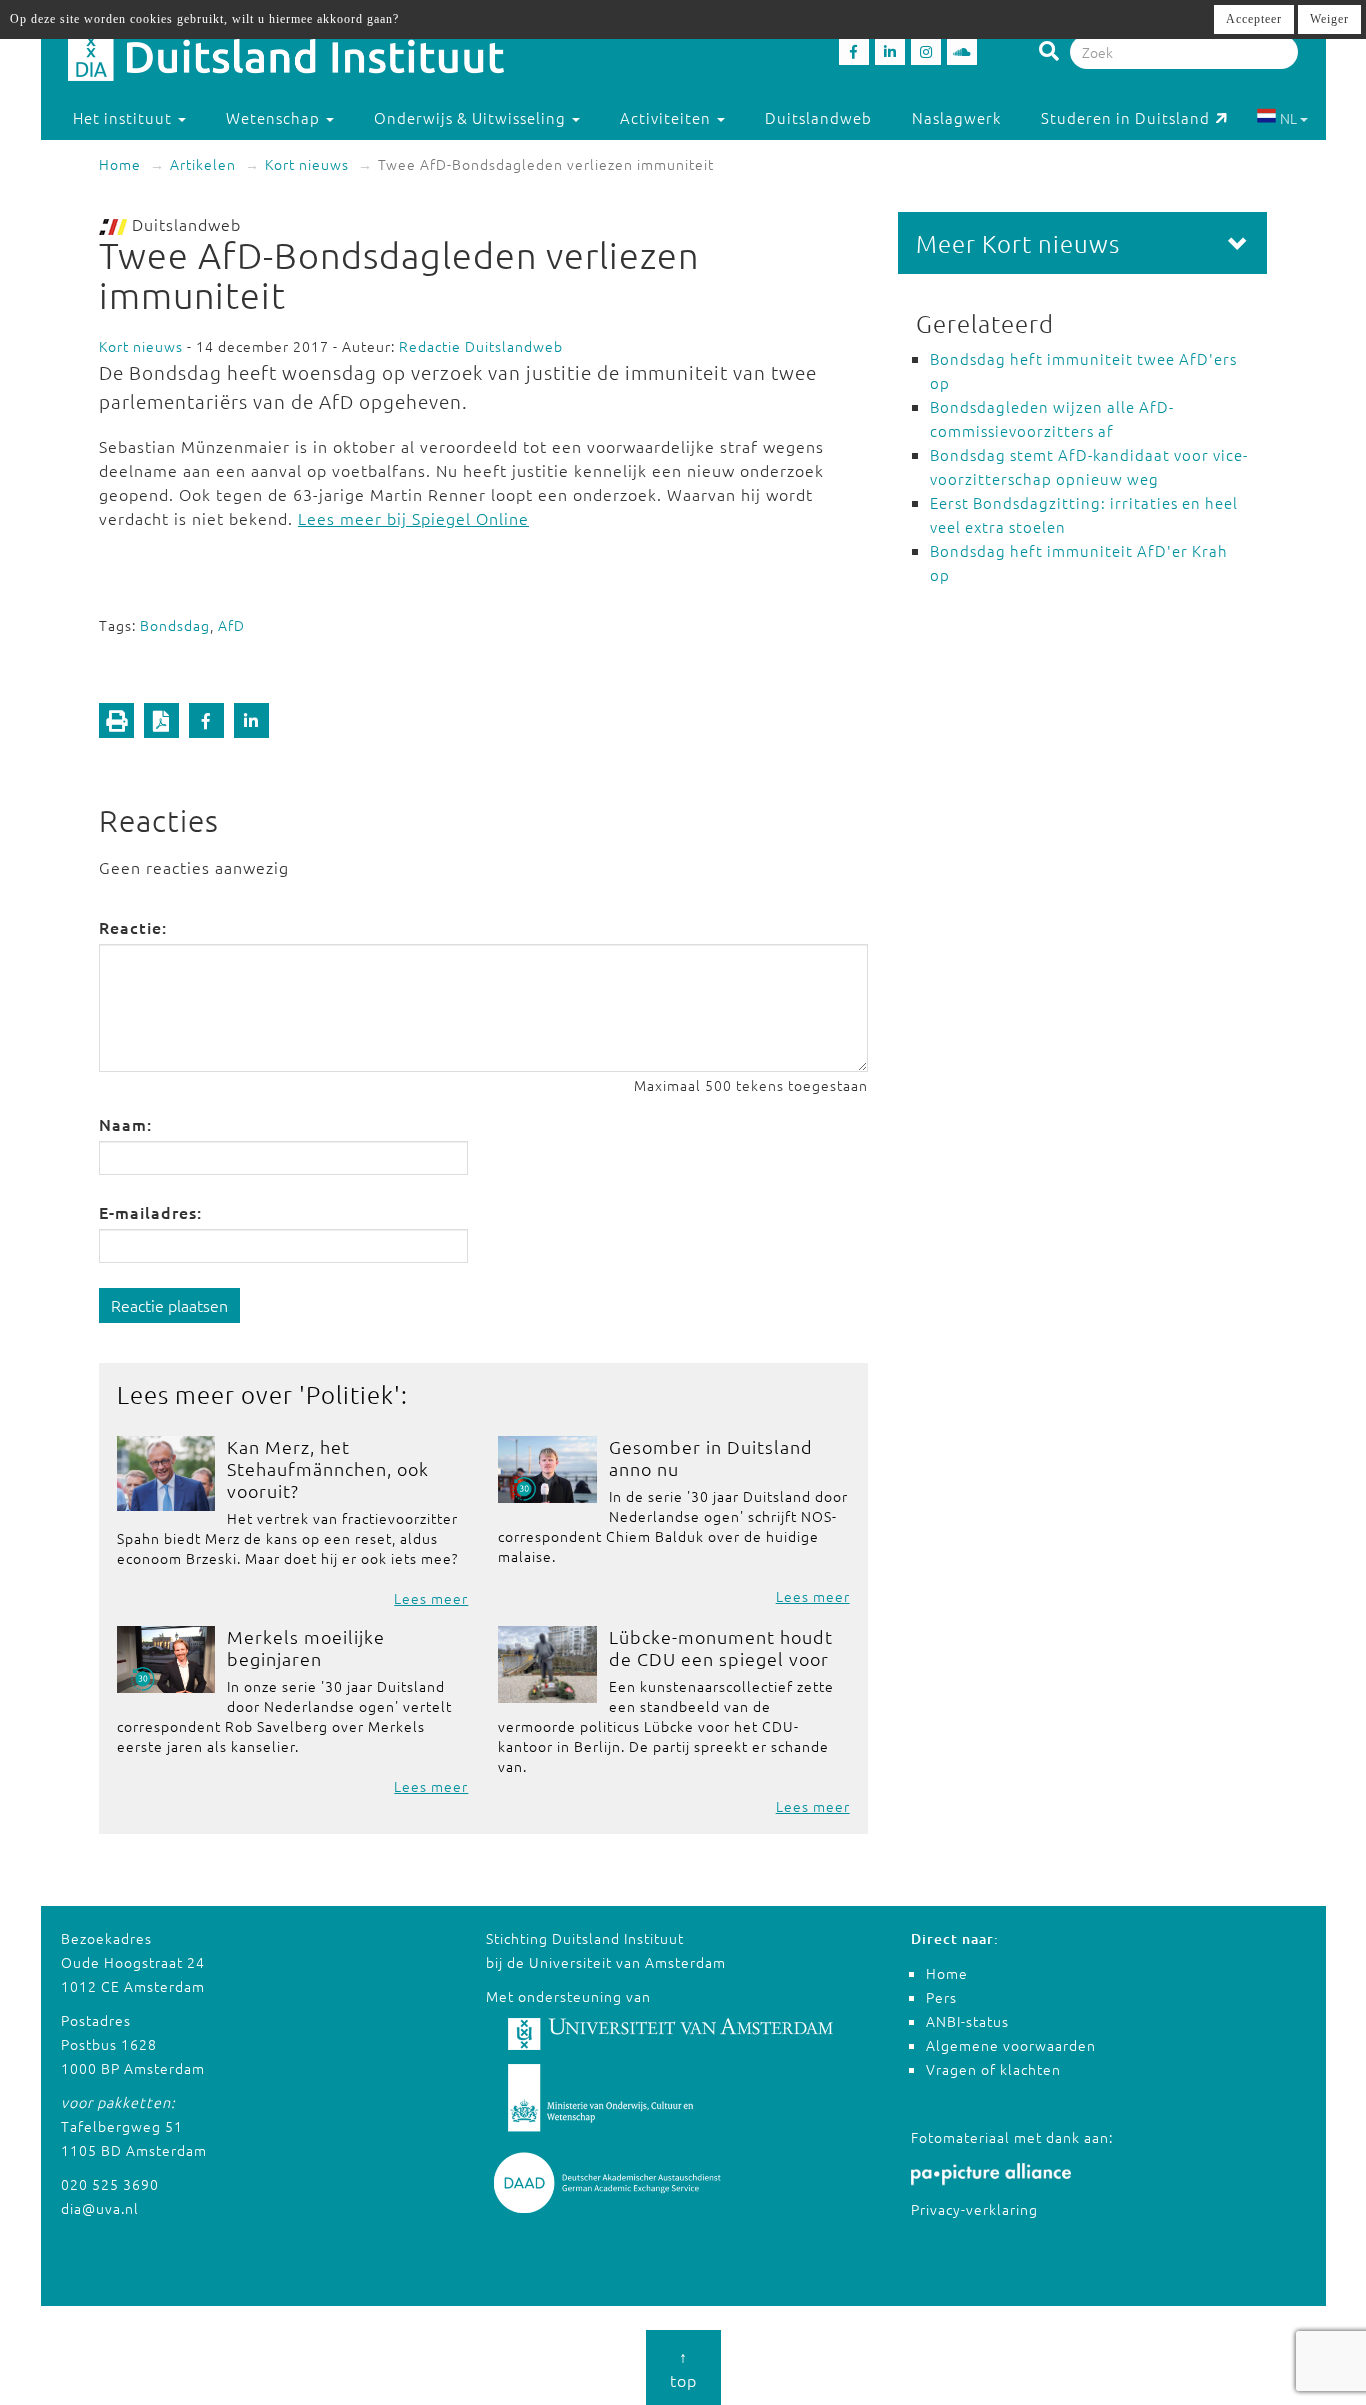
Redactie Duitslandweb (481, 346)
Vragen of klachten (993, 2069)
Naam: (125, 1124)
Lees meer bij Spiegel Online (413, 518)
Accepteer (1254, 19)
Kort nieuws (307, 164)
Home (120, 164)
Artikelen (203, 164)
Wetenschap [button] (275, 117)
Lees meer (431, 1598)
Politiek (350, 1394)
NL (1288, 118)
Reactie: (133, 927)
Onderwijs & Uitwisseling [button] (472, 117)
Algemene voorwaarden (1011, 2045)
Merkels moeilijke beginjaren (306, 1647)
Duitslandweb (818, 117)
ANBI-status (967, 2021)
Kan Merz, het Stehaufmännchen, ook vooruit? (328, 1468)
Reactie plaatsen (169, 1305)
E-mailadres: (150, 1212)
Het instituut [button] (124, 117)
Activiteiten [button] (667, 117)
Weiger (1329, 19)
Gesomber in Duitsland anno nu (711, 1457)
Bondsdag (175, 625)
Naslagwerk (956, 117)
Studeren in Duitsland (1125, 117)
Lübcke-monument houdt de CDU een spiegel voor (721, 1647)
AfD (231, 625)
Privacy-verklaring (974, 2209)
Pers (941, 1997)
